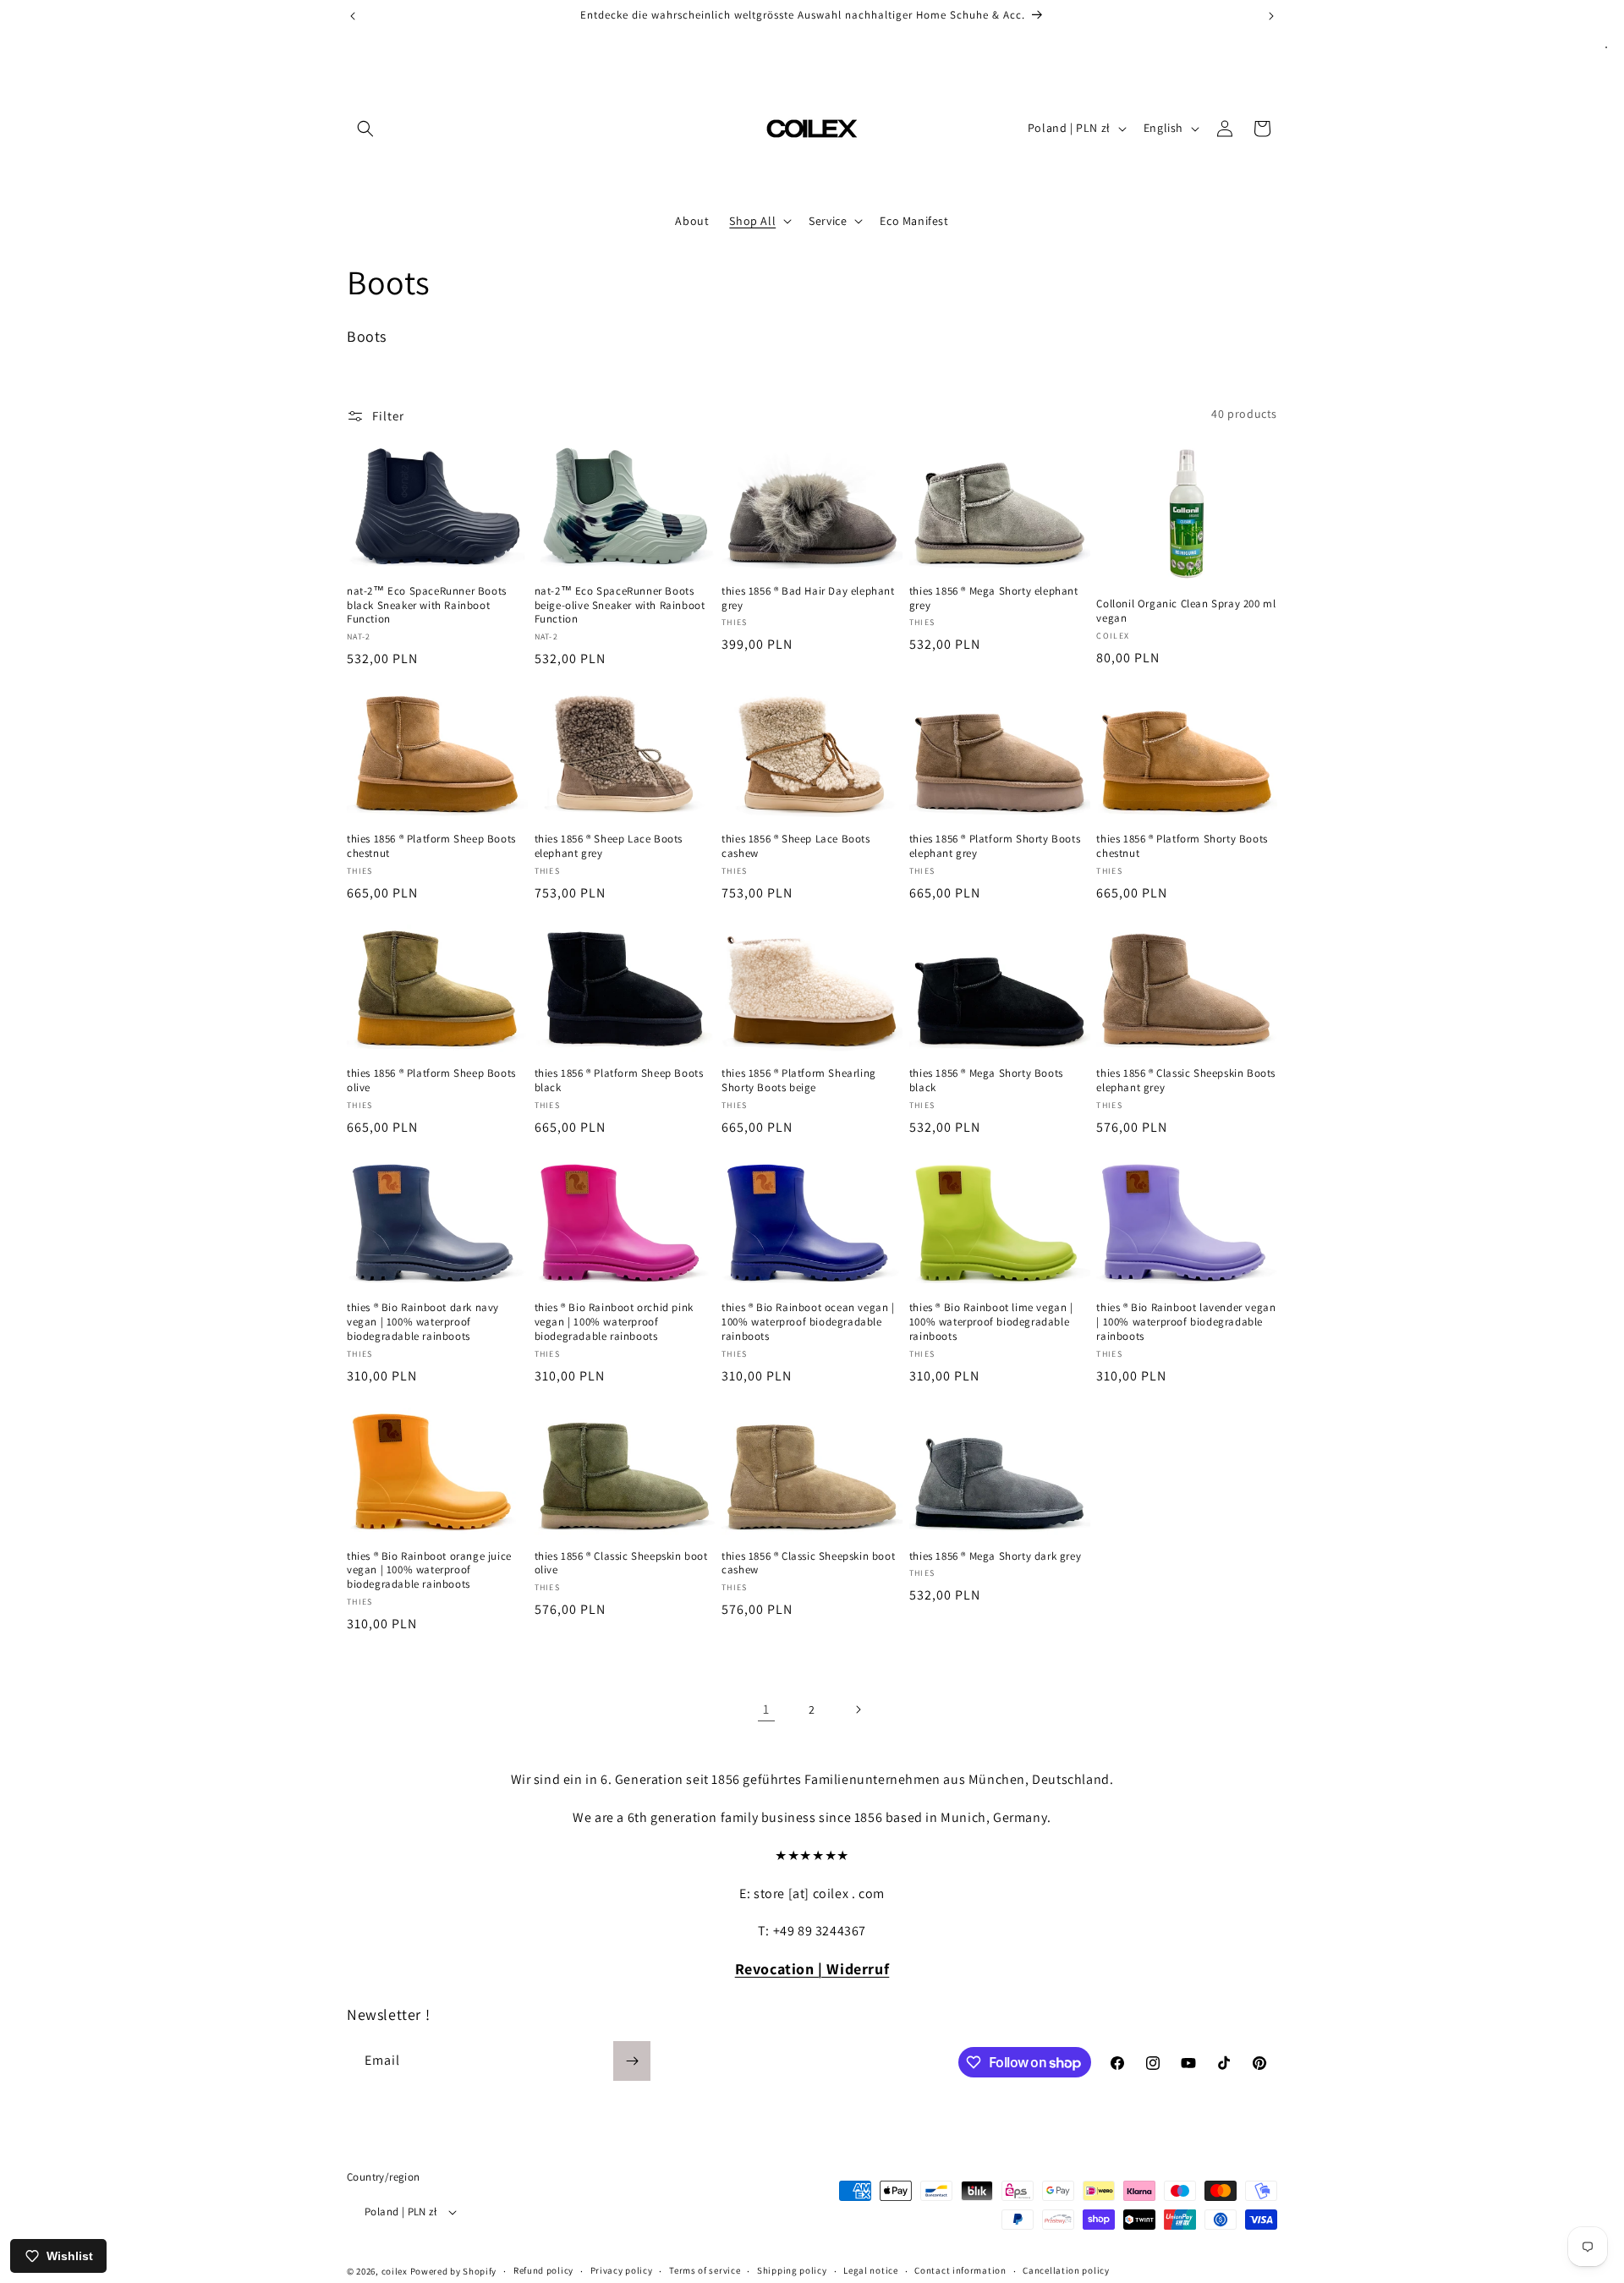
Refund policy (543, 2270)
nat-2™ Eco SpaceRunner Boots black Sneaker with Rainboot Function (427, 606)
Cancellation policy (1066, 2270)
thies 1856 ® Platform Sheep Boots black (619, 1081)
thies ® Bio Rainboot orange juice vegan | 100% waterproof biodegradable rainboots (429, 1571)
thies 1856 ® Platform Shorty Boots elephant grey (995, 846)
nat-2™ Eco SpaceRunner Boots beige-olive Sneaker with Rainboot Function (620, 606)
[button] (365, 129)
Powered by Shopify (454, 2271)
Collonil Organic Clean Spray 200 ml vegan (1186, 611)
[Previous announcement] (353, 16)
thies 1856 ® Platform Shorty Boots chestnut (1182, 846)
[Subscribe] (632, 2061)
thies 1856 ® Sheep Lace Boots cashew (796, 846)
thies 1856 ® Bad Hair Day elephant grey (808, 598)
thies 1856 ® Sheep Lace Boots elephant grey (609, 846)
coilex (395, 2271)
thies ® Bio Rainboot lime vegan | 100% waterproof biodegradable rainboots (991, 1322)
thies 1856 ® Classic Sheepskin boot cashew (808, 1564)
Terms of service (705, 2270)
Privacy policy (622, 2270)
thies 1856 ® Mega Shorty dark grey (995, 1556)
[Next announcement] (1271, 16)
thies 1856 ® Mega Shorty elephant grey (994, 598)
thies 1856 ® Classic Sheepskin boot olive (621, 1564)
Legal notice (870, 2270)
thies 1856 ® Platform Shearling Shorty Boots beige (799, 1081)
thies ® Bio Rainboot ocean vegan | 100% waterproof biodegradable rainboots (808, 1322)
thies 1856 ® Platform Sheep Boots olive (431, 1081)
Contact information (960, 2270)
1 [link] (766, 1709)
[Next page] (858, 1710)
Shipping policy (792, 2270)
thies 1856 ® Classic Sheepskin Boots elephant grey (1186, 1081)
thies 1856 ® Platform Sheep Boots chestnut (431, 846)
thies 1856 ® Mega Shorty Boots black (986, 1081)
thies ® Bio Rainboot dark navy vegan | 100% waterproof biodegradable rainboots (423, 1322)
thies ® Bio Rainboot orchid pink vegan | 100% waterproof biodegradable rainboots (614, 1322)
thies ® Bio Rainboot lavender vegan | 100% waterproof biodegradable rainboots (1186, 1322)
